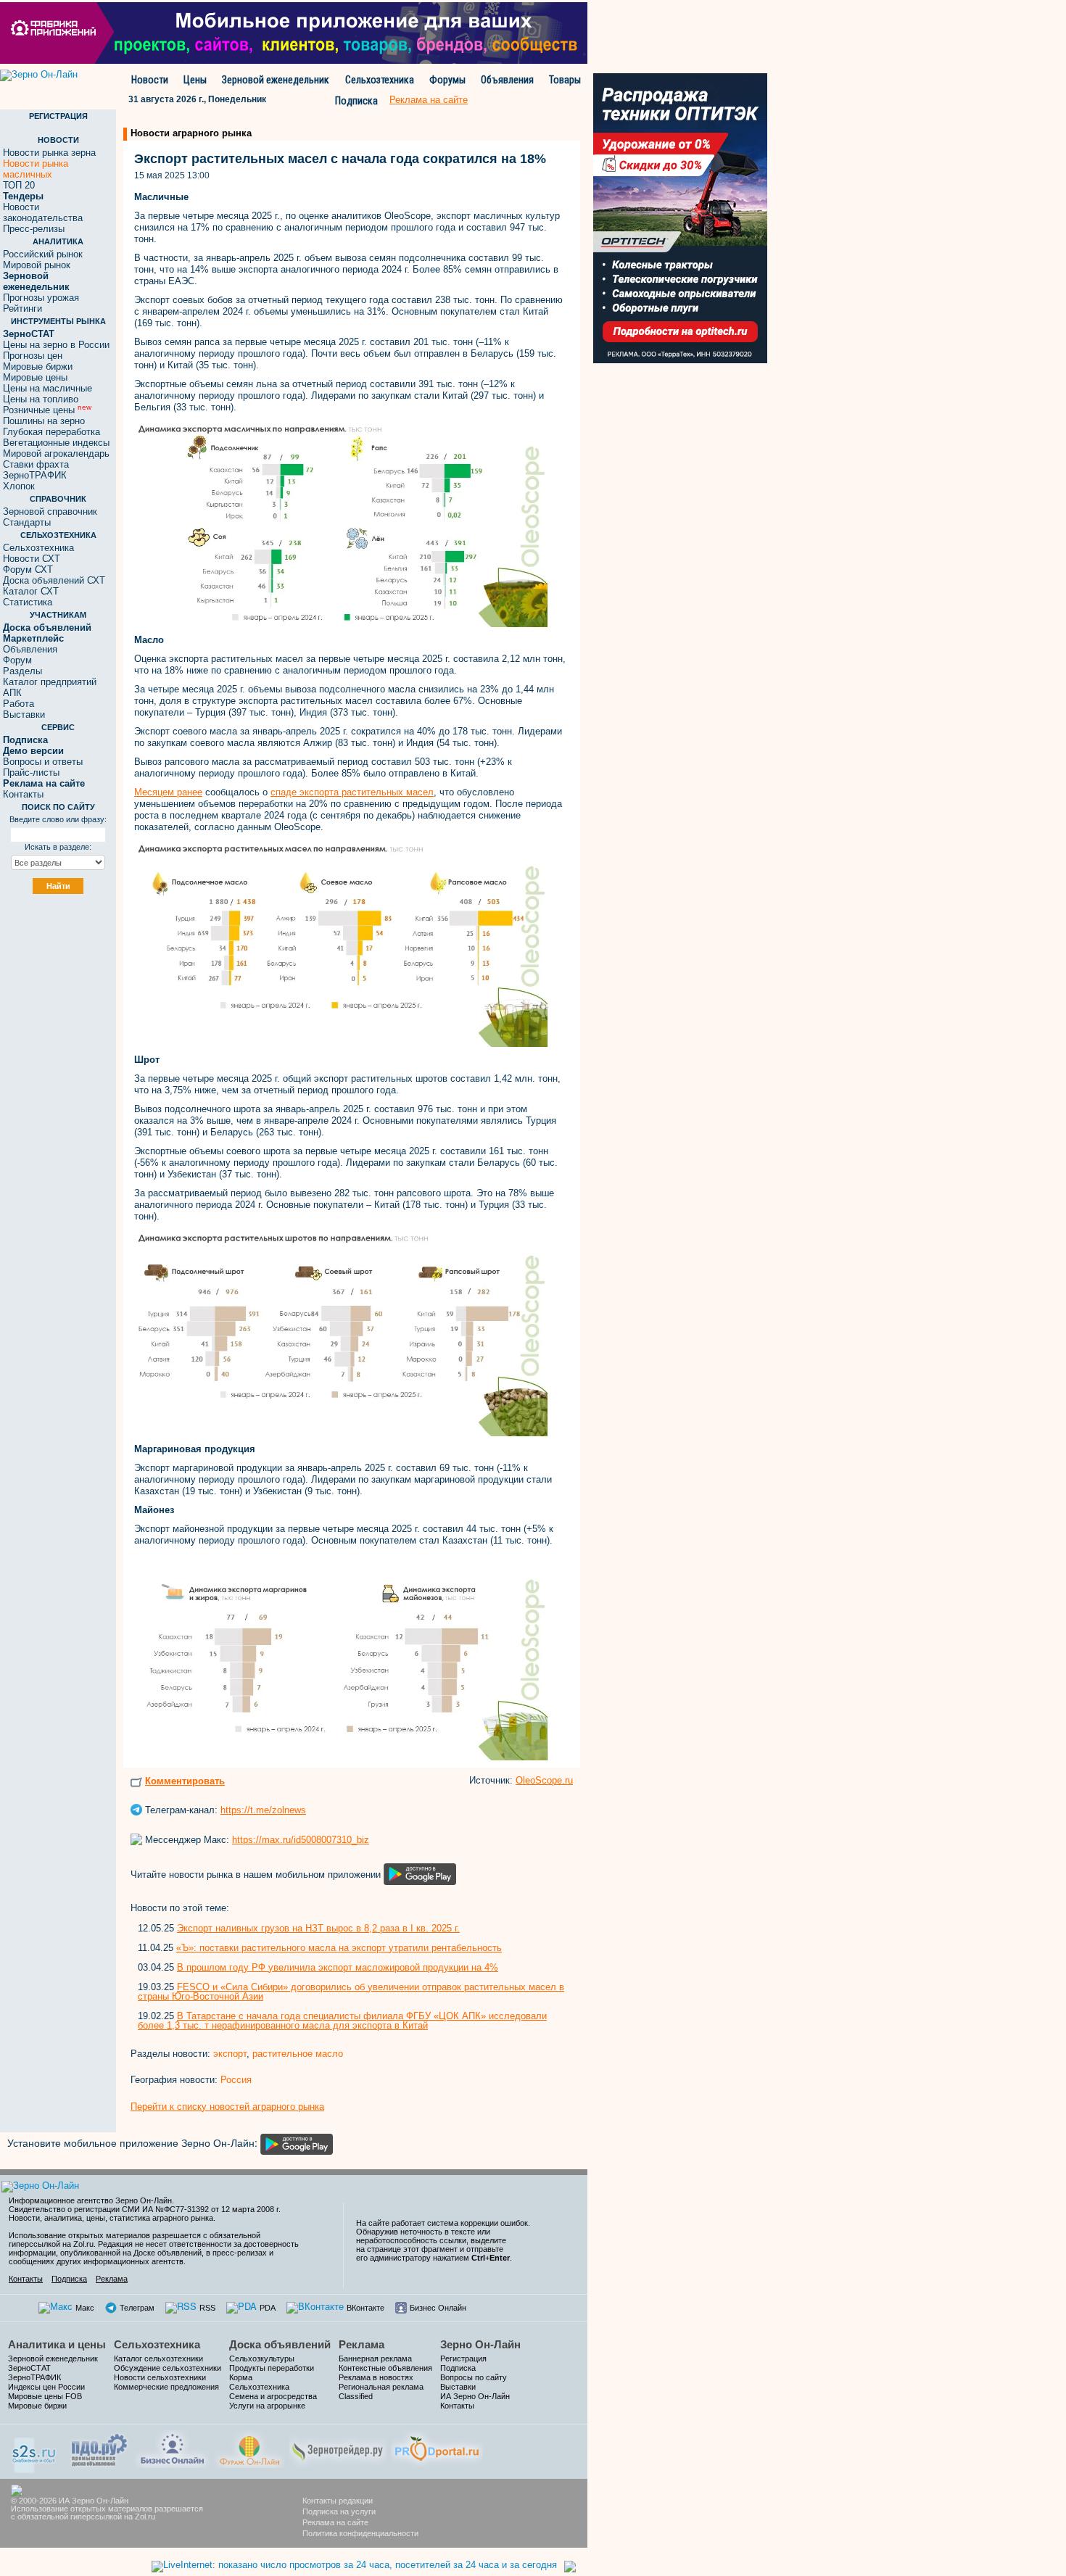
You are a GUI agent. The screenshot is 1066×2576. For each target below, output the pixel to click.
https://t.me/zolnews (263, 1810)
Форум (17, 660)
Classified (356, 2396)
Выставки (24, 715)
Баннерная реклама (375, 2358)
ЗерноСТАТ (29, 2368)
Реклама (112, 2279)
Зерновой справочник (50, 512)
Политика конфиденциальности (360, 2533)
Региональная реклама (381, 2387)
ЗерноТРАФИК (35, 475)
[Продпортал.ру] (437, 2448)
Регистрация (463, 2358)
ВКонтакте (365, 2308)
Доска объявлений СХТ (54, 580)
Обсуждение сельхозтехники (168, 2368)
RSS (207, 2308)
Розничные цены (47, 410)
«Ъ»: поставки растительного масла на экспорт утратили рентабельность (339, 1948)
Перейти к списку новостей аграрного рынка (227, 2107)
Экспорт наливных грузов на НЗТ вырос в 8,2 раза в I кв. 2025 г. (318, 1928)
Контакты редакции (338, 2501)
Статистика (28, 602)
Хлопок (19, 486)
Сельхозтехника (380, 80)
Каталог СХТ (31, 591)
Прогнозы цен (33, 356)
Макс (85, 2308)
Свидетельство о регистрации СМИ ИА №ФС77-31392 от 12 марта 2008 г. (145, 2209)
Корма (241, 2377)
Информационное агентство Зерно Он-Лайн (90, 2200)
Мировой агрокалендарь (56, 454)
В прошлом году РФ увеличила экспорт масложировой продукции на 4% (338, 1967)
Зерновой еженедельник (276, 80)
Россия (236, 2080)
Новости (150, 80)
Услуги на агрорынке (267, 2406)
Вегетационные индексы (56, 443)
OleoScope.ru (544, 1780)
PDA (268, 2308)
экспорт (230, 2054)
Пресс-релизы (34, 229)
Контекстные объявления (385, 2368)
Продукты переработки (272, 2368)
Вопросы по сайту (474, 2377)
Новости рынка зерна (49, 153)
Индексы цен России (46, 2387)
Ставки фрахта (36, 464)
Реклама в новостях (376, 2377)
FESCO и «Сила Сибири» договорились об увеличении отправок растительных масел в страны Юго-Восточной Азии (351, 1992)
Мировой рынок (37, 265)
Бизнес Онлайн (438, 2308)
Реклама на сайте (335, 2522)
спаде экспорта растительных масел (352, 792)
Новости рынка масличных (36, 169)
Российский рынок (43, 254)
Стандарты (27, 522)
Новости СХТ (32, 559)
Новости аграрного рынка (191, 133)
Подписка (356, 101)
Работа (18, 704)
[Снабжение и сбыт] (35, 2450)
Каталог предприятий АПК (50, 687)
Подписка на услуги (339, 2511)
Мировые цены (35, 377)
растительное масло (298, 2054)
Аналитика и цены (57, 2344)
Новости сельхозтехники (160, 2377)
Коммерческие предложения (166, 2387)
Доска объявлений (280, 2344)
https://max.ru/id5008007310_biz (301, 1840)
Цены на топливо (41, 399)
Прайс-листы (31, 773)
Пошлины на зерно (44, 421)
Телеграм (137, 2308)
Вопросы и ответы (43, 762)
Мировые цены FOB (45, 2396)
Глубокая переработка (51, 432)
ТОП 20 (19, 185)
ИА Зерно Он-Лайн (475, 2396)
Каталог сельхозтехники (158, 2358)
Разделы (22, 671)
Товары (565, 80)
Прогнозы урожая (41, 298)
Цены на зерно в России (56, 345)
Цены (195, 80)
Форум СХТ (28, 570)
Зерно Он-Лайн (480, 2344)
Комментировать (185, 1781)
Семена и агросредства (273, 2396)
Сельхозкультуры (262, 2358)
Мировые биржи (38, 366)
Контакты (23, 794)
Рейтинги (22, 308)
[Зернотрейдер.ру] (338, 2448)
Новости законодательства (43, 212)
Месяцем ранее (168, 792)
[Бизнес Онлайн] (172, 2448)
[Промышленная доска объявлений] (99, 2449)
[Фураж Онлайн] (249, 2448)
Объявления (507, 80)
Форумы (447, 80)
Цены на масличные (47, 388)
